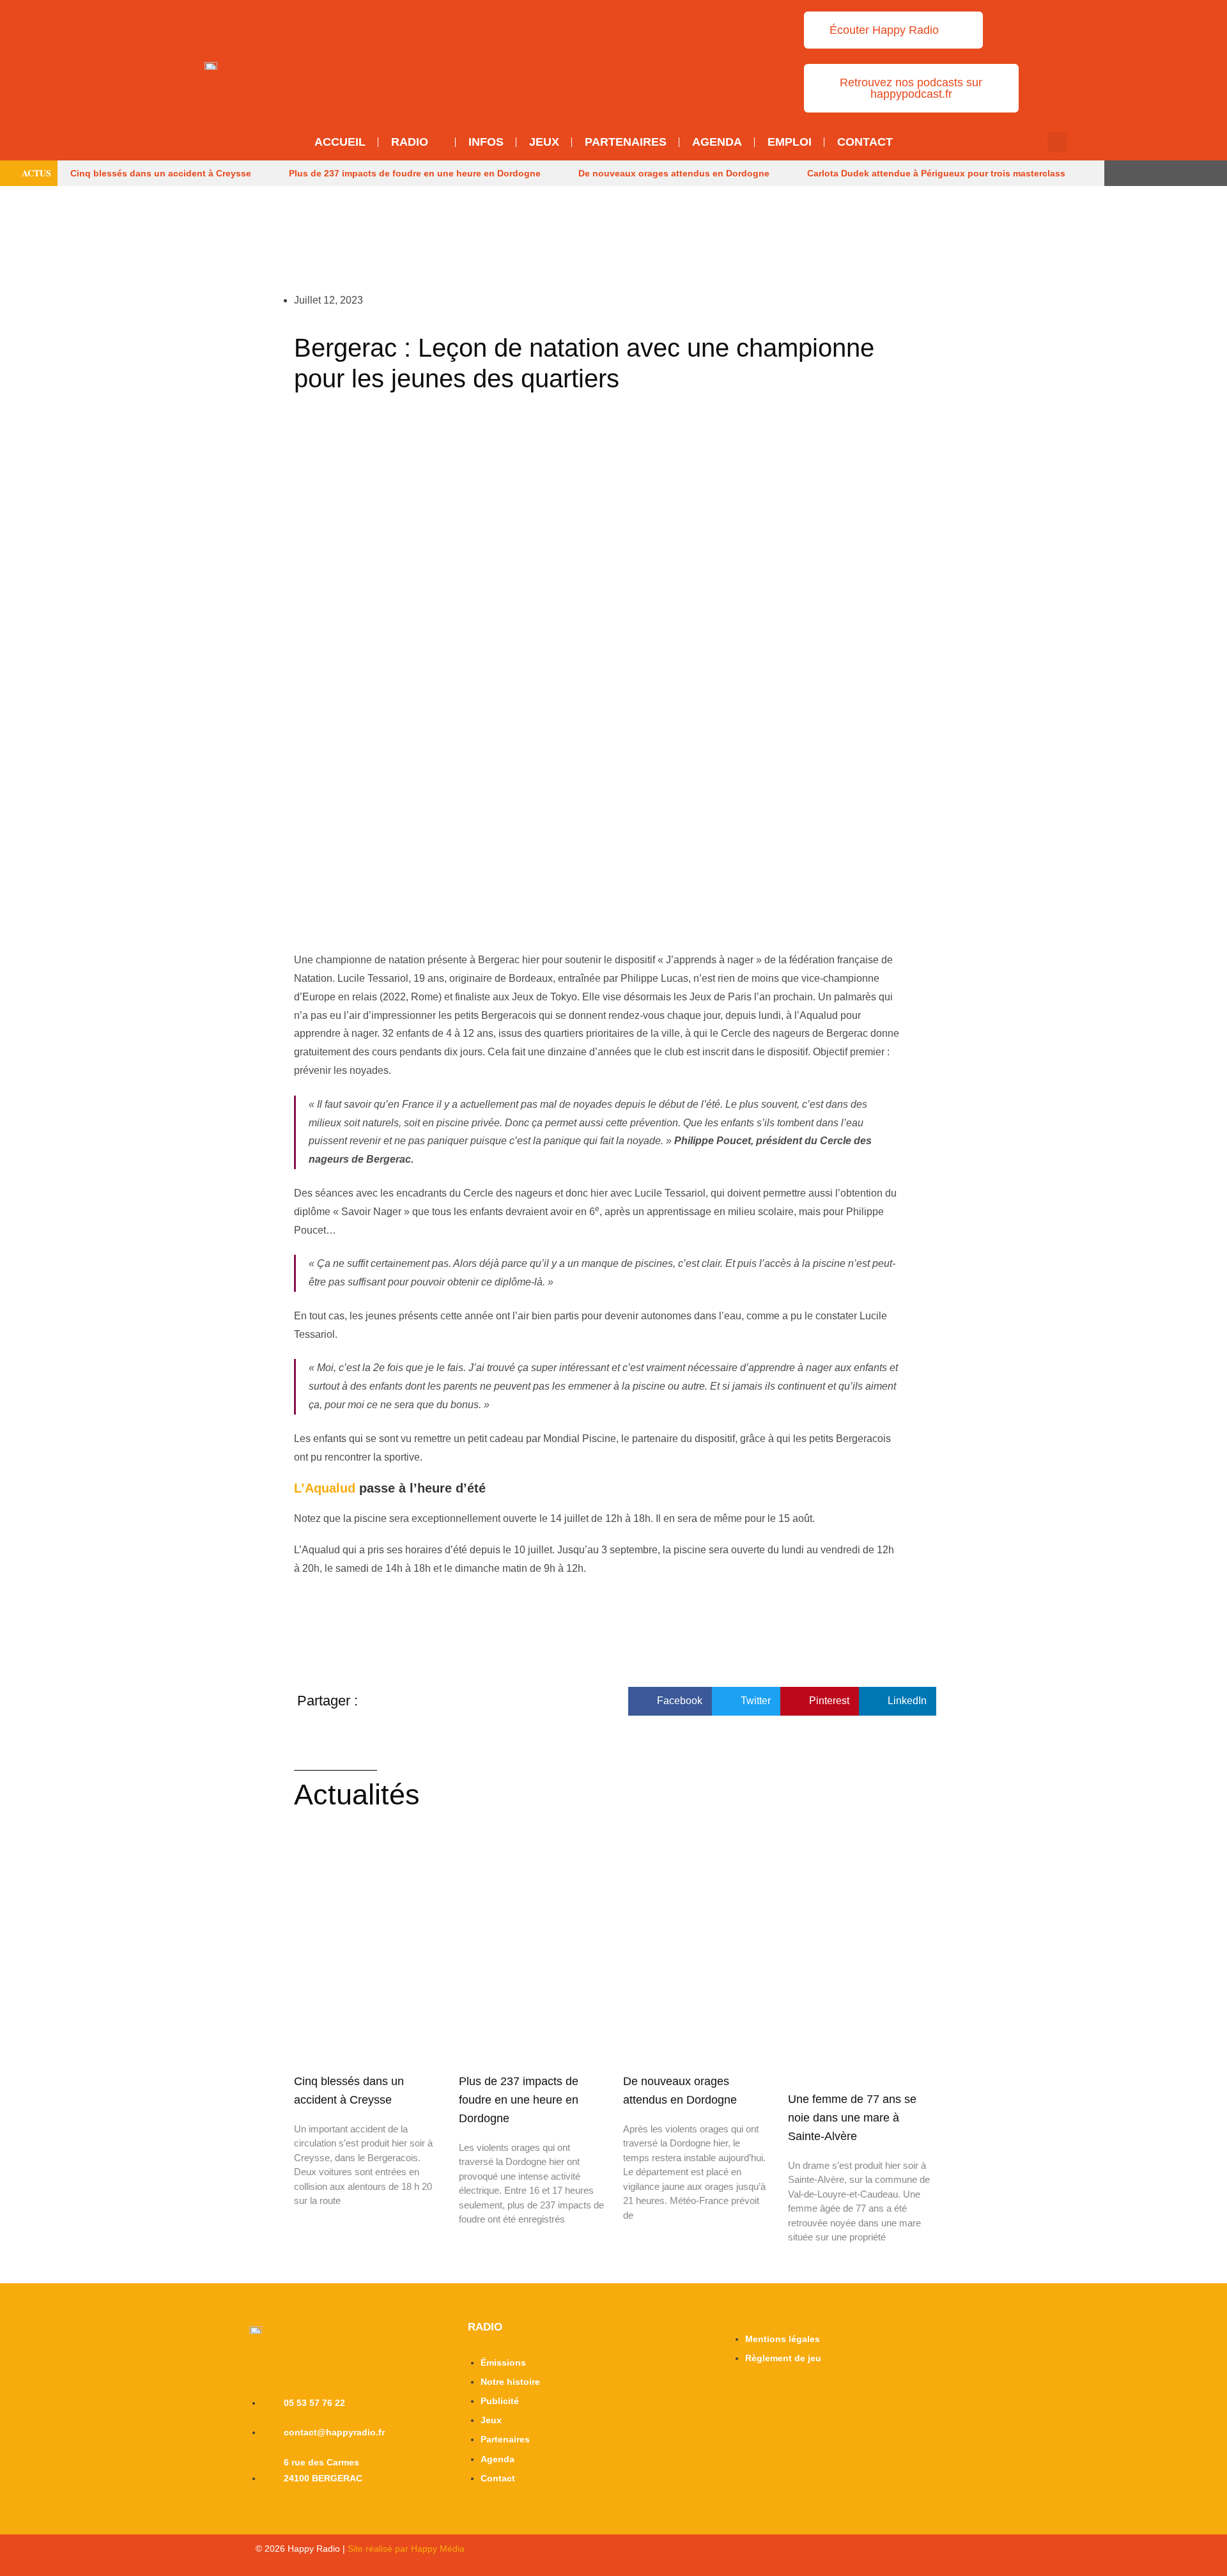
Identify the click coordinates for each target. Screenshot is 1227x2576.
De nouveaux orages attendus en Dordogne (674, 173)
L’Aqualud (325, 1488)
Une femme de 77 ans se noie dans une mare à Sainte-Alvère (852, 2118)
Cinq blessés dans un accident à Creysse (161, 173)
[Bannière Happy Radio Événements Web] (568, 61)
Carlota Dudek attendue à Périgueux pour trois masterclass (936, 173)
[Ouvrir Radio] (437, 142)
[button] (1057, 142)
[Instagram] (1177, 173)
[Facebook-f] (1154, 173)
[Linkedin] (1200, 173)
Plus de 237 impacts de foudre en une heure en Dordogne (415, 173)
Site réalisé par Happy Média (406, 2549)
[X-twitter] (1131, 173)
